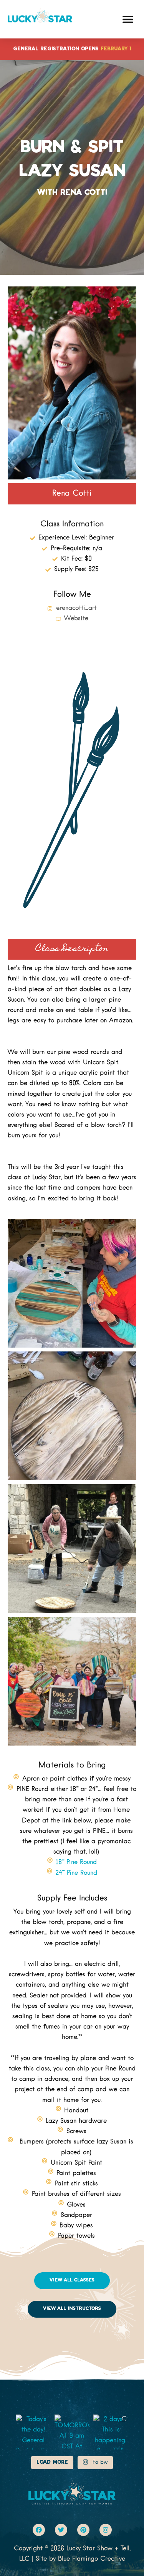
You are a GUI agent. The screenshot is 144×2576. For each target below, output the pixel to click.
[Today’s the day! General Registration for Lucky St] (33, 2432)
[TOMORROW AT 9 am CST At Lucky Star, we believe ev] (72, 2432)
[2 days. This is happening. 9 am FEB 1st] (111, 2432)
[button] (128, 19)
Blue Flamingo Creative (92, 2559)
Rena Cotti (72, 494)
